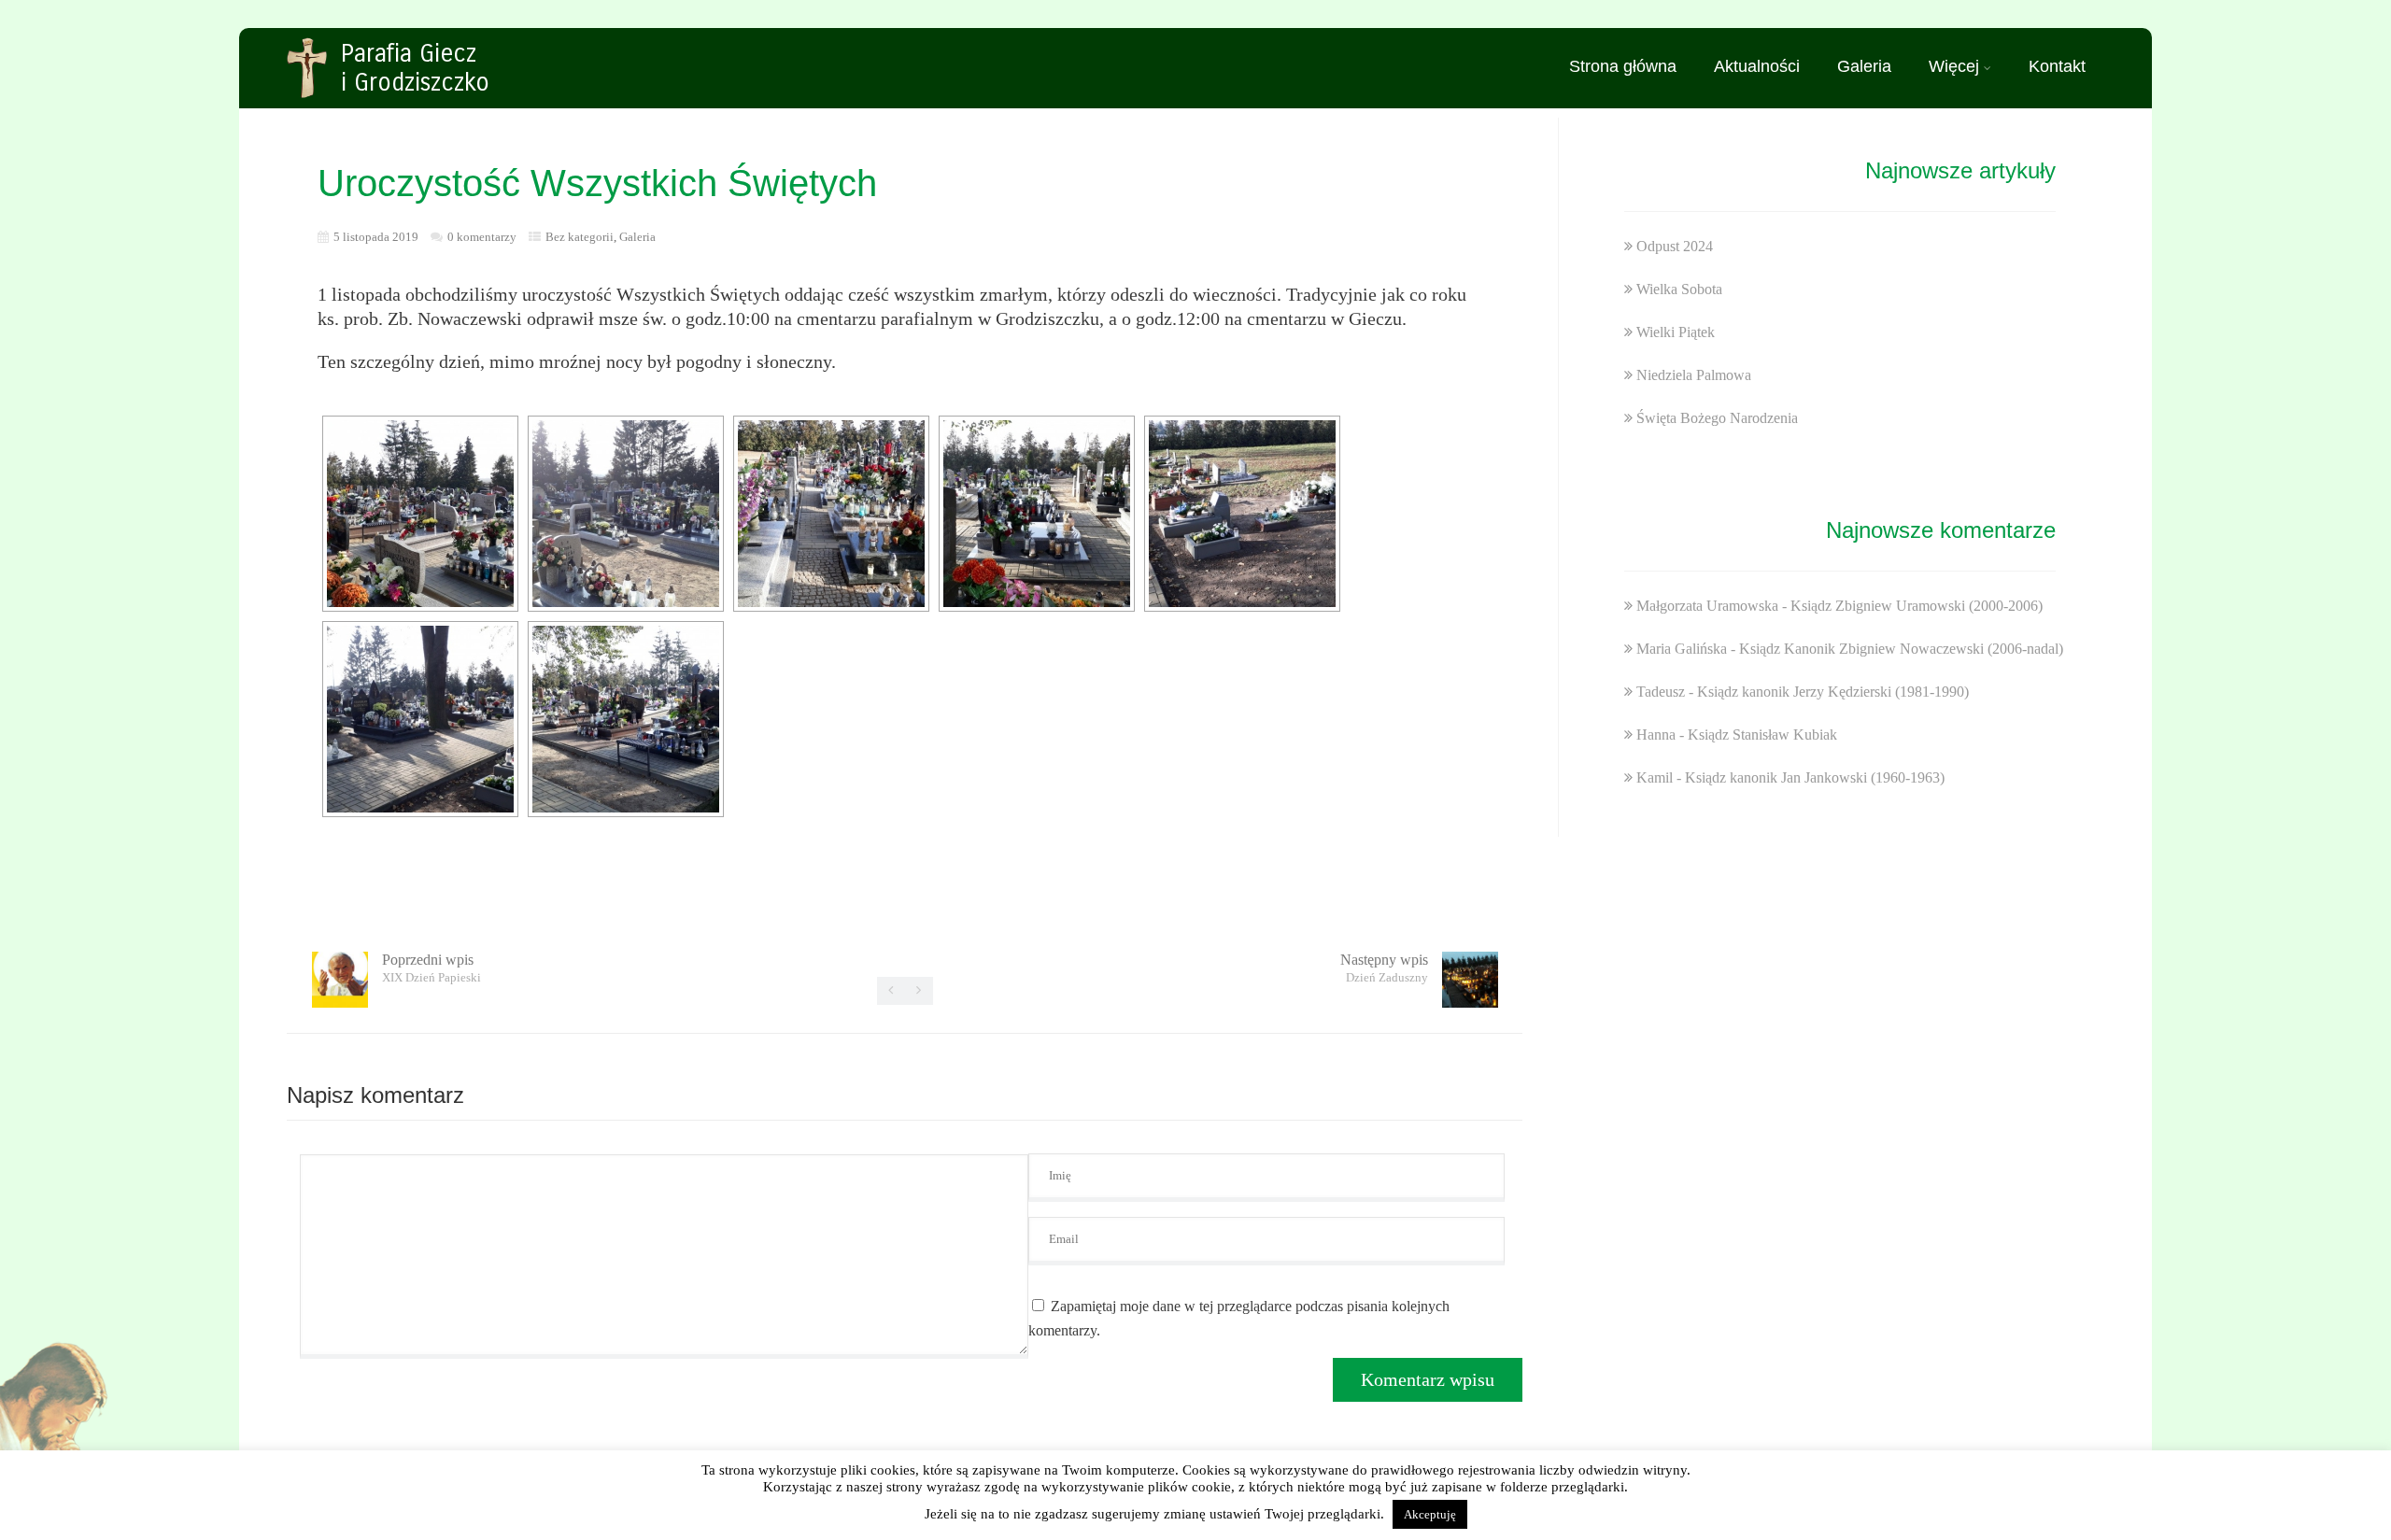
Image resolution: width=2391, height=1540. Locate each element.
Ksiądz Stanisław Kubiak (1762, 735)
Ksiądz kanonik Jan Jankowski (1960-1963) (1815, 777)
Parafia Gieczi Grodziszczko (415, 68)
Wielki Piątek (1676, 332)
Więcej (1954, 66)
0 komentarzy (482, 237)
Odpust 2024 (1675, 246)
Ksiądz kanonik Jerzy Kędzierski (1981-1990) (1833, 692)
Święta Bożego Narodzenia (1717, 418)
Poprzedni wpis (432, 968)
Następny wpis (1384, 968)
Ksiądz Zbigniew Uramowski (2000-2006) (1917, 606)
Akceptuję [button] (1430, 1514)
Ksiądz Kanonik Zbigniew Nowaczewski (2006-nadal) (1901, 649)
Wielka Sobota (1679, 289)
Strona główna (1623, 66)
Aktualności (1757, 66)
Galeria (1864, 66)
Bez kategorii (580, 237)
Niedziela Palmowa (1694, 375)
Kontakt (2057, 66)
